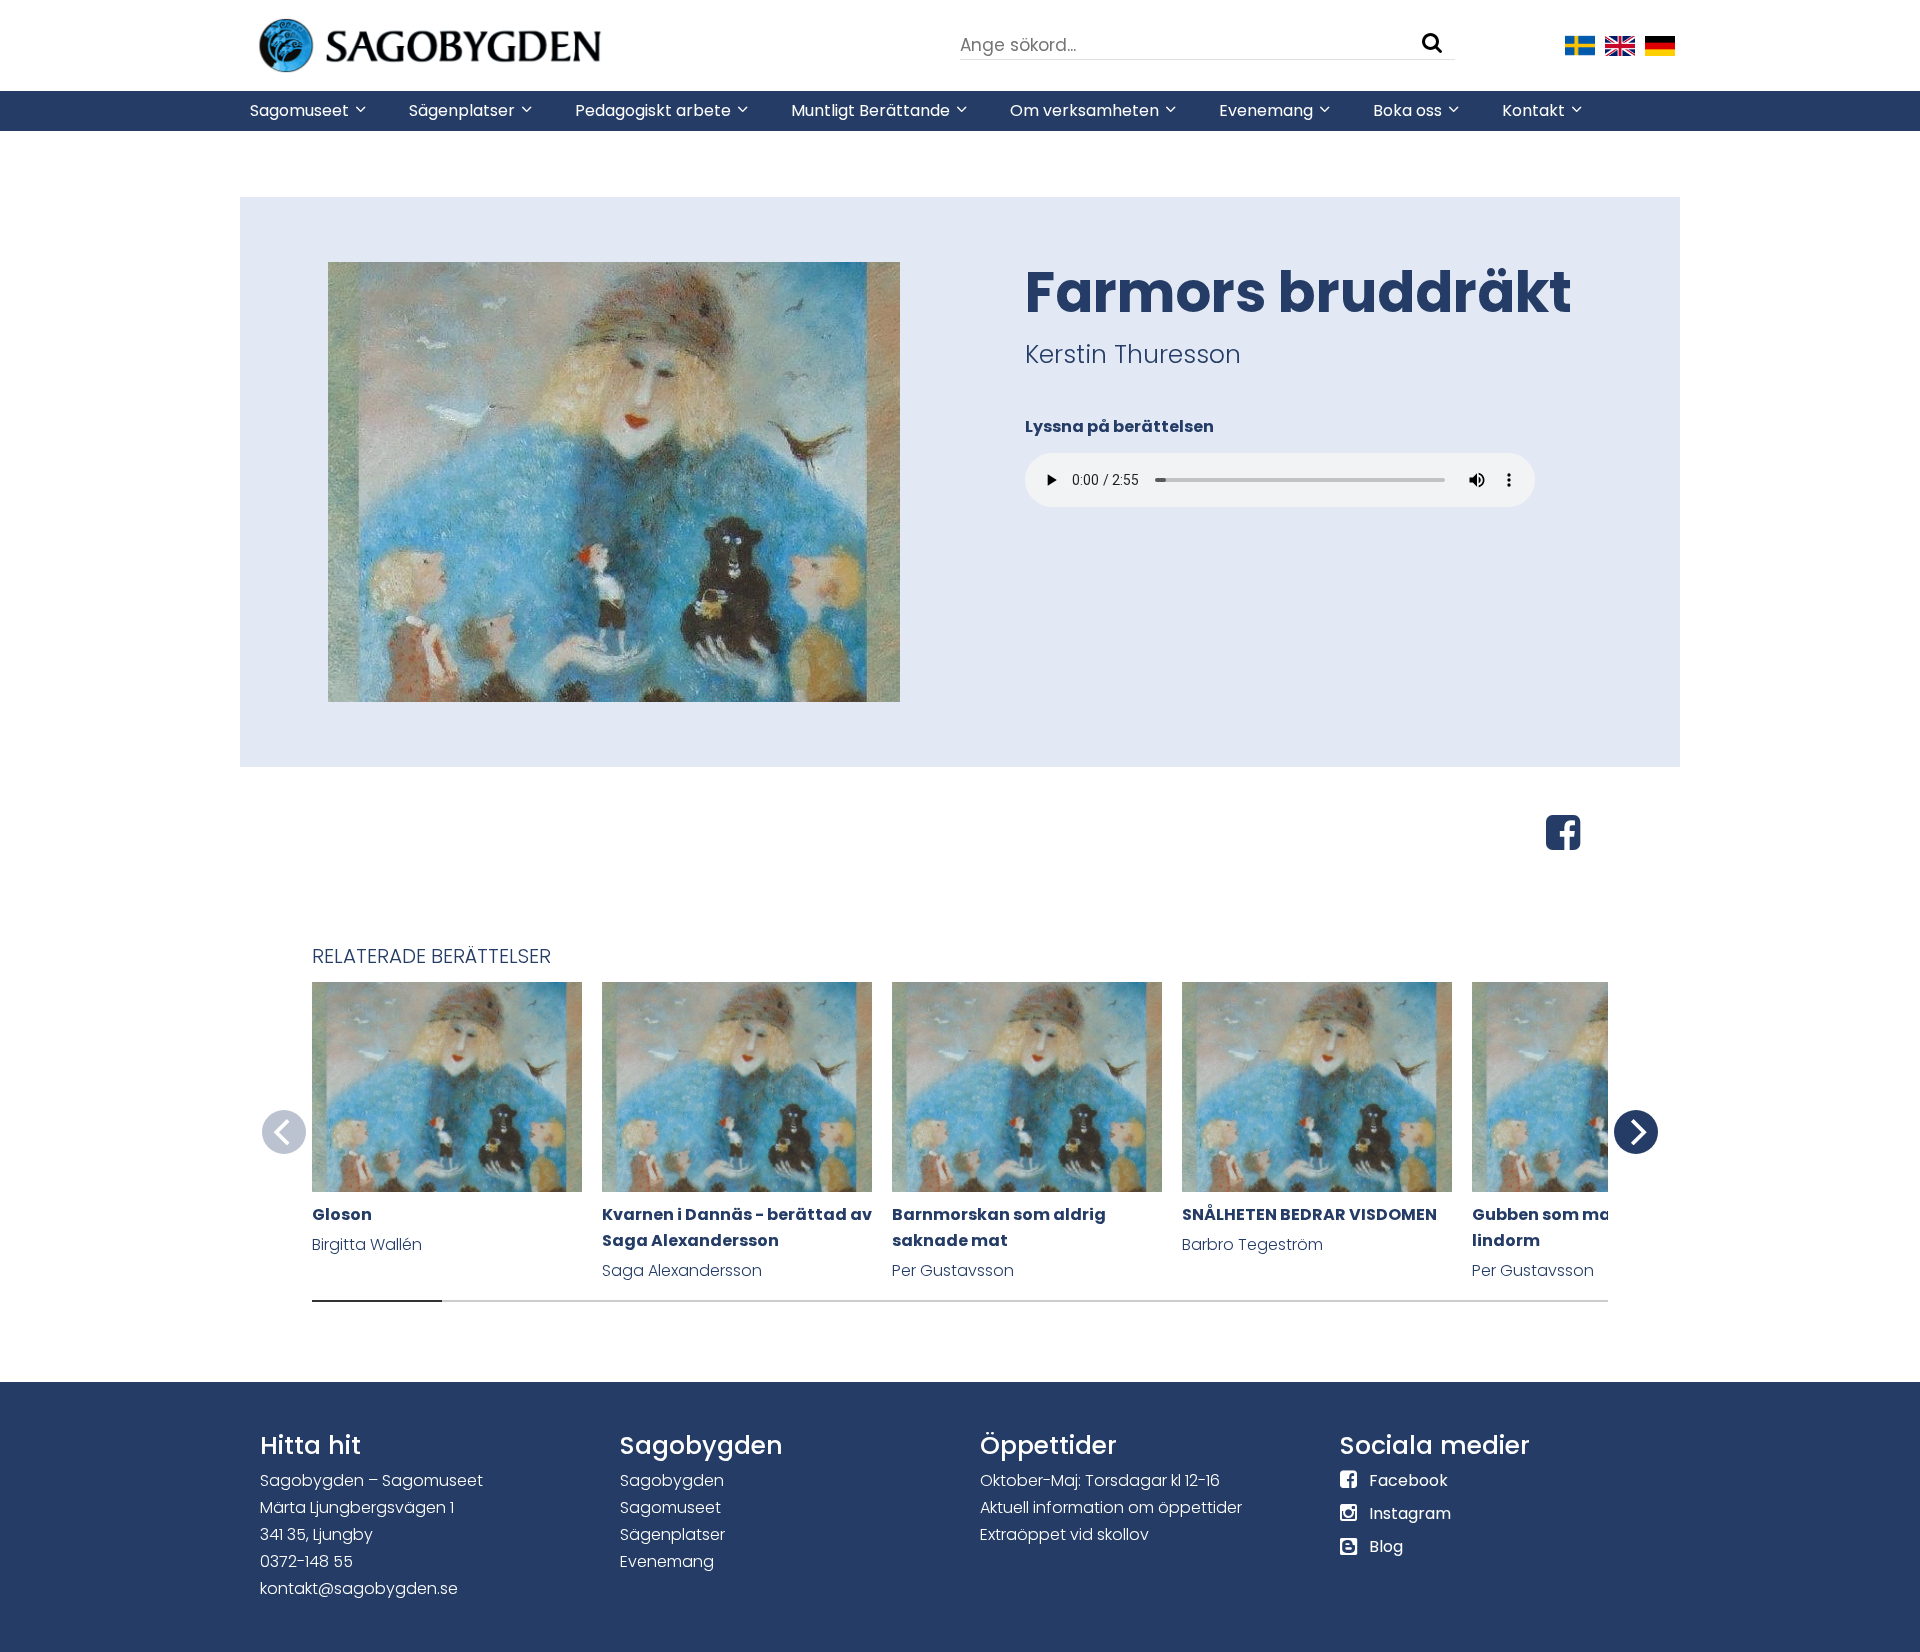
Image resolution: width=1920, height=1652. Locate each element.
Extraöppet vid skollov (1064, 1534)
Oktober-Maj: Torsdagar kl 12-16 (1100, 1480)
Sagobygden (672, 1480)
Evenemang (667, 1561)
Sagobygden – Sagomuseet (371, 1480)
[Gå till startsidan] (490, 44)
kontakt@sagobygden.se (359, 1588)
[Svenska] (1580, 44)
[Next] (1636, 1132)
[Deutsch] (1660, 44)
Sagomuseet (670, 1507)
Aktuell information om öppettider (1111, 1507)
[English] (1620, 44)
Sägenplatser (672, 1534)
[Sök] (1432, 43)
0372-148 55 (306, 1561)
